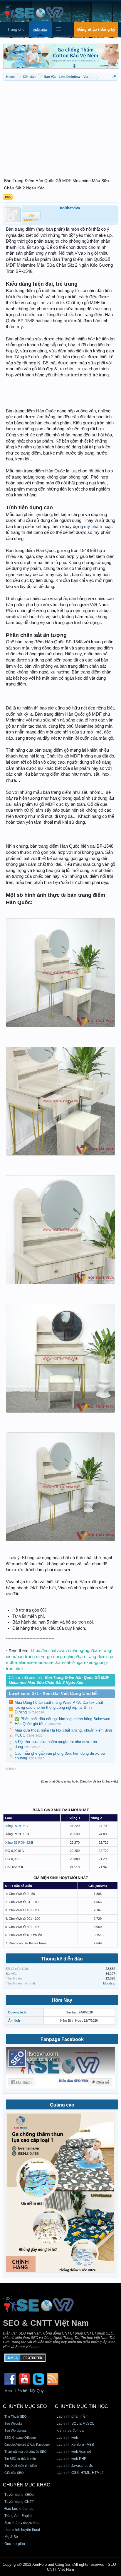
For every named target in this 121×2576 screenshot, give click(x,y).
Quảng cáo (62, 2105)
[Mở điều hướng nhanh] (114, 77)
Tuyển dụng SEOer (20, 2495)
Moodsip (109, 1983)
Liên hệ (21, 2391)
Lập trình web (67, 2438)
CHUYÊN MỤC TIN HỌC (81, 2406)
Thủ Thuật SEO (16, 2416)
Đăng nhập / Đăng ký (96, 29)
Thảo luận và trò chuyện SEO (26, 2452)
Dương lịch (17, 2012)
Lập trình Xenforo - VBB (75, 2445)
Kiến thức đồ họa (70, 2431)
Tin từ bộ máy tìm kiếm (21, 2466)
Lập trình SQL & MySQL (75, 2424)
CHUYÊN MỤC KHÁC (27, 2485)
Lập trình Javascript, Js (75, 2466)
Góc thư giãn (15, 2544)
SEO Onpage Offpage (20, 2438)
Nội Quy (37, 2391)
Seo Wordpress (16, 2431)
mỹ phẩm (93, 527)
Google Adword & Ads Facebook (27, 2445)
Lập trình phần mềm (72, 2416)
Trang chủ (16, 29)
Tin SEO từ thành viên (20, 2459)
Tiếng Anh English (19, 2516)
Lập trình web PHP (71, 2459)
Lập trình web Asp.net (74, 2452)
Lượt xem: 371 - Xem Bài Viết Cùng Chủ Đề (53, 1694)
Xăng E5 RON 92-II (19, 1843)
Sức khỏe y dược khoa (22, 2523)
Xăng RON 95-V (17, 1826)
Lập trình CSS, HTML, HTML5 (80, 2473)
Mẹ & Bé (11, 2537)
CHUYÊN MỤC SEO (25, 2406)
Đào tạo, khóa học (19, 2509)
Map (8, 2391)
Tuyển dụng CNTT (19, 2502)
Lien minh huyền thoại (22, 2530)
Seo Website (13, 2424)
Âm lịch (14, 2020)
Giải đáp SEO (14, 2473)
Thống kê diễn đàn (62, 1959)
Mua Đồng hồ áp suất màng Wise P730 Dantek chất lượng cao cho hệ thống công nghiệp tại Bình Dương (59, 1707)
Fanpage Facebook (62, 2039)
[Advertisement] (60, 126)
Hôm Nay (62, 2000)
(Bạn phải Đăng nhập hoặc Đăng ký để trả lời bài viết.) (80, 1781)
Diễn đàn (40, 30)
